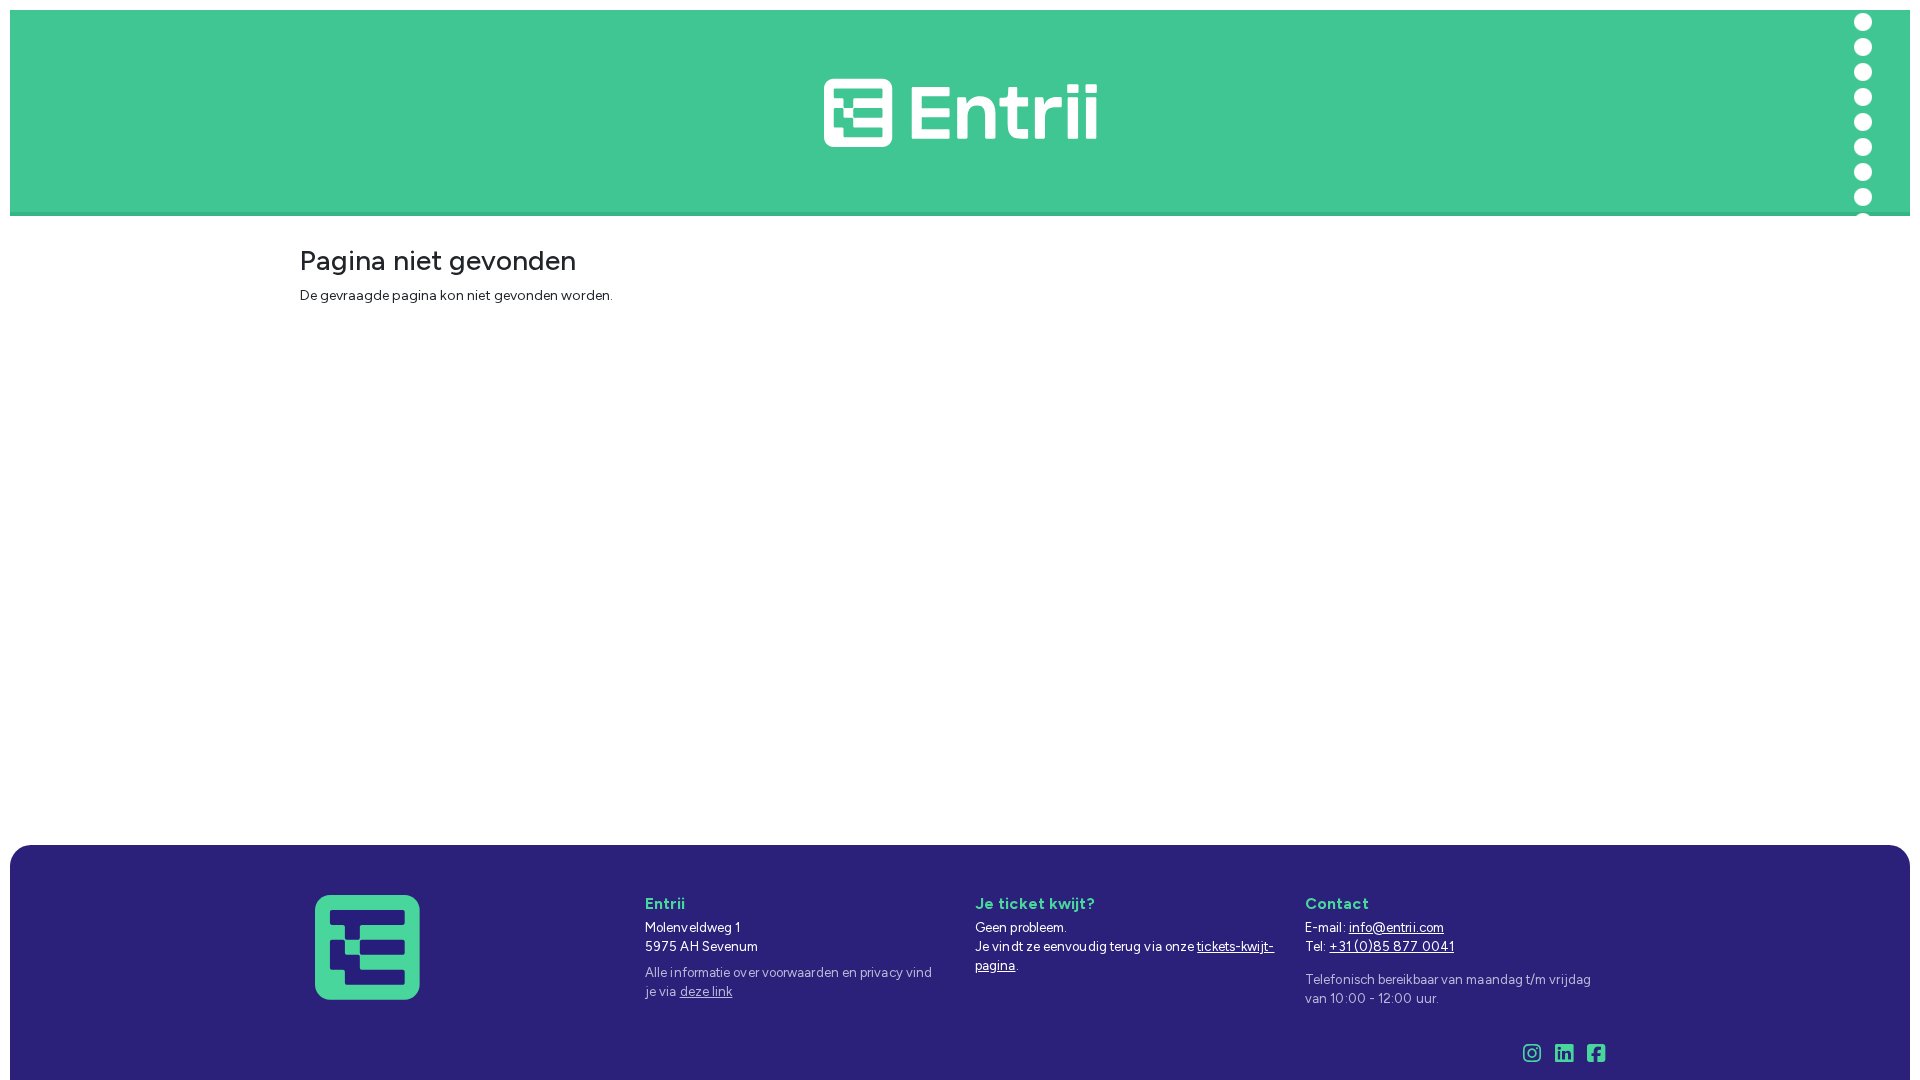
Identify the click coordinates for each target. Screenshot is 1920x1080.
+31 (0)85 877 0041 (1391, 946)
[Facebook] (1596, 1056)
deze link (706, 991)
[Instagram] (1532, 1056)
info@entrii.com (1396, 927)
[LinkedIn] (1564, 1056)
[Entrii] (367, 946)
